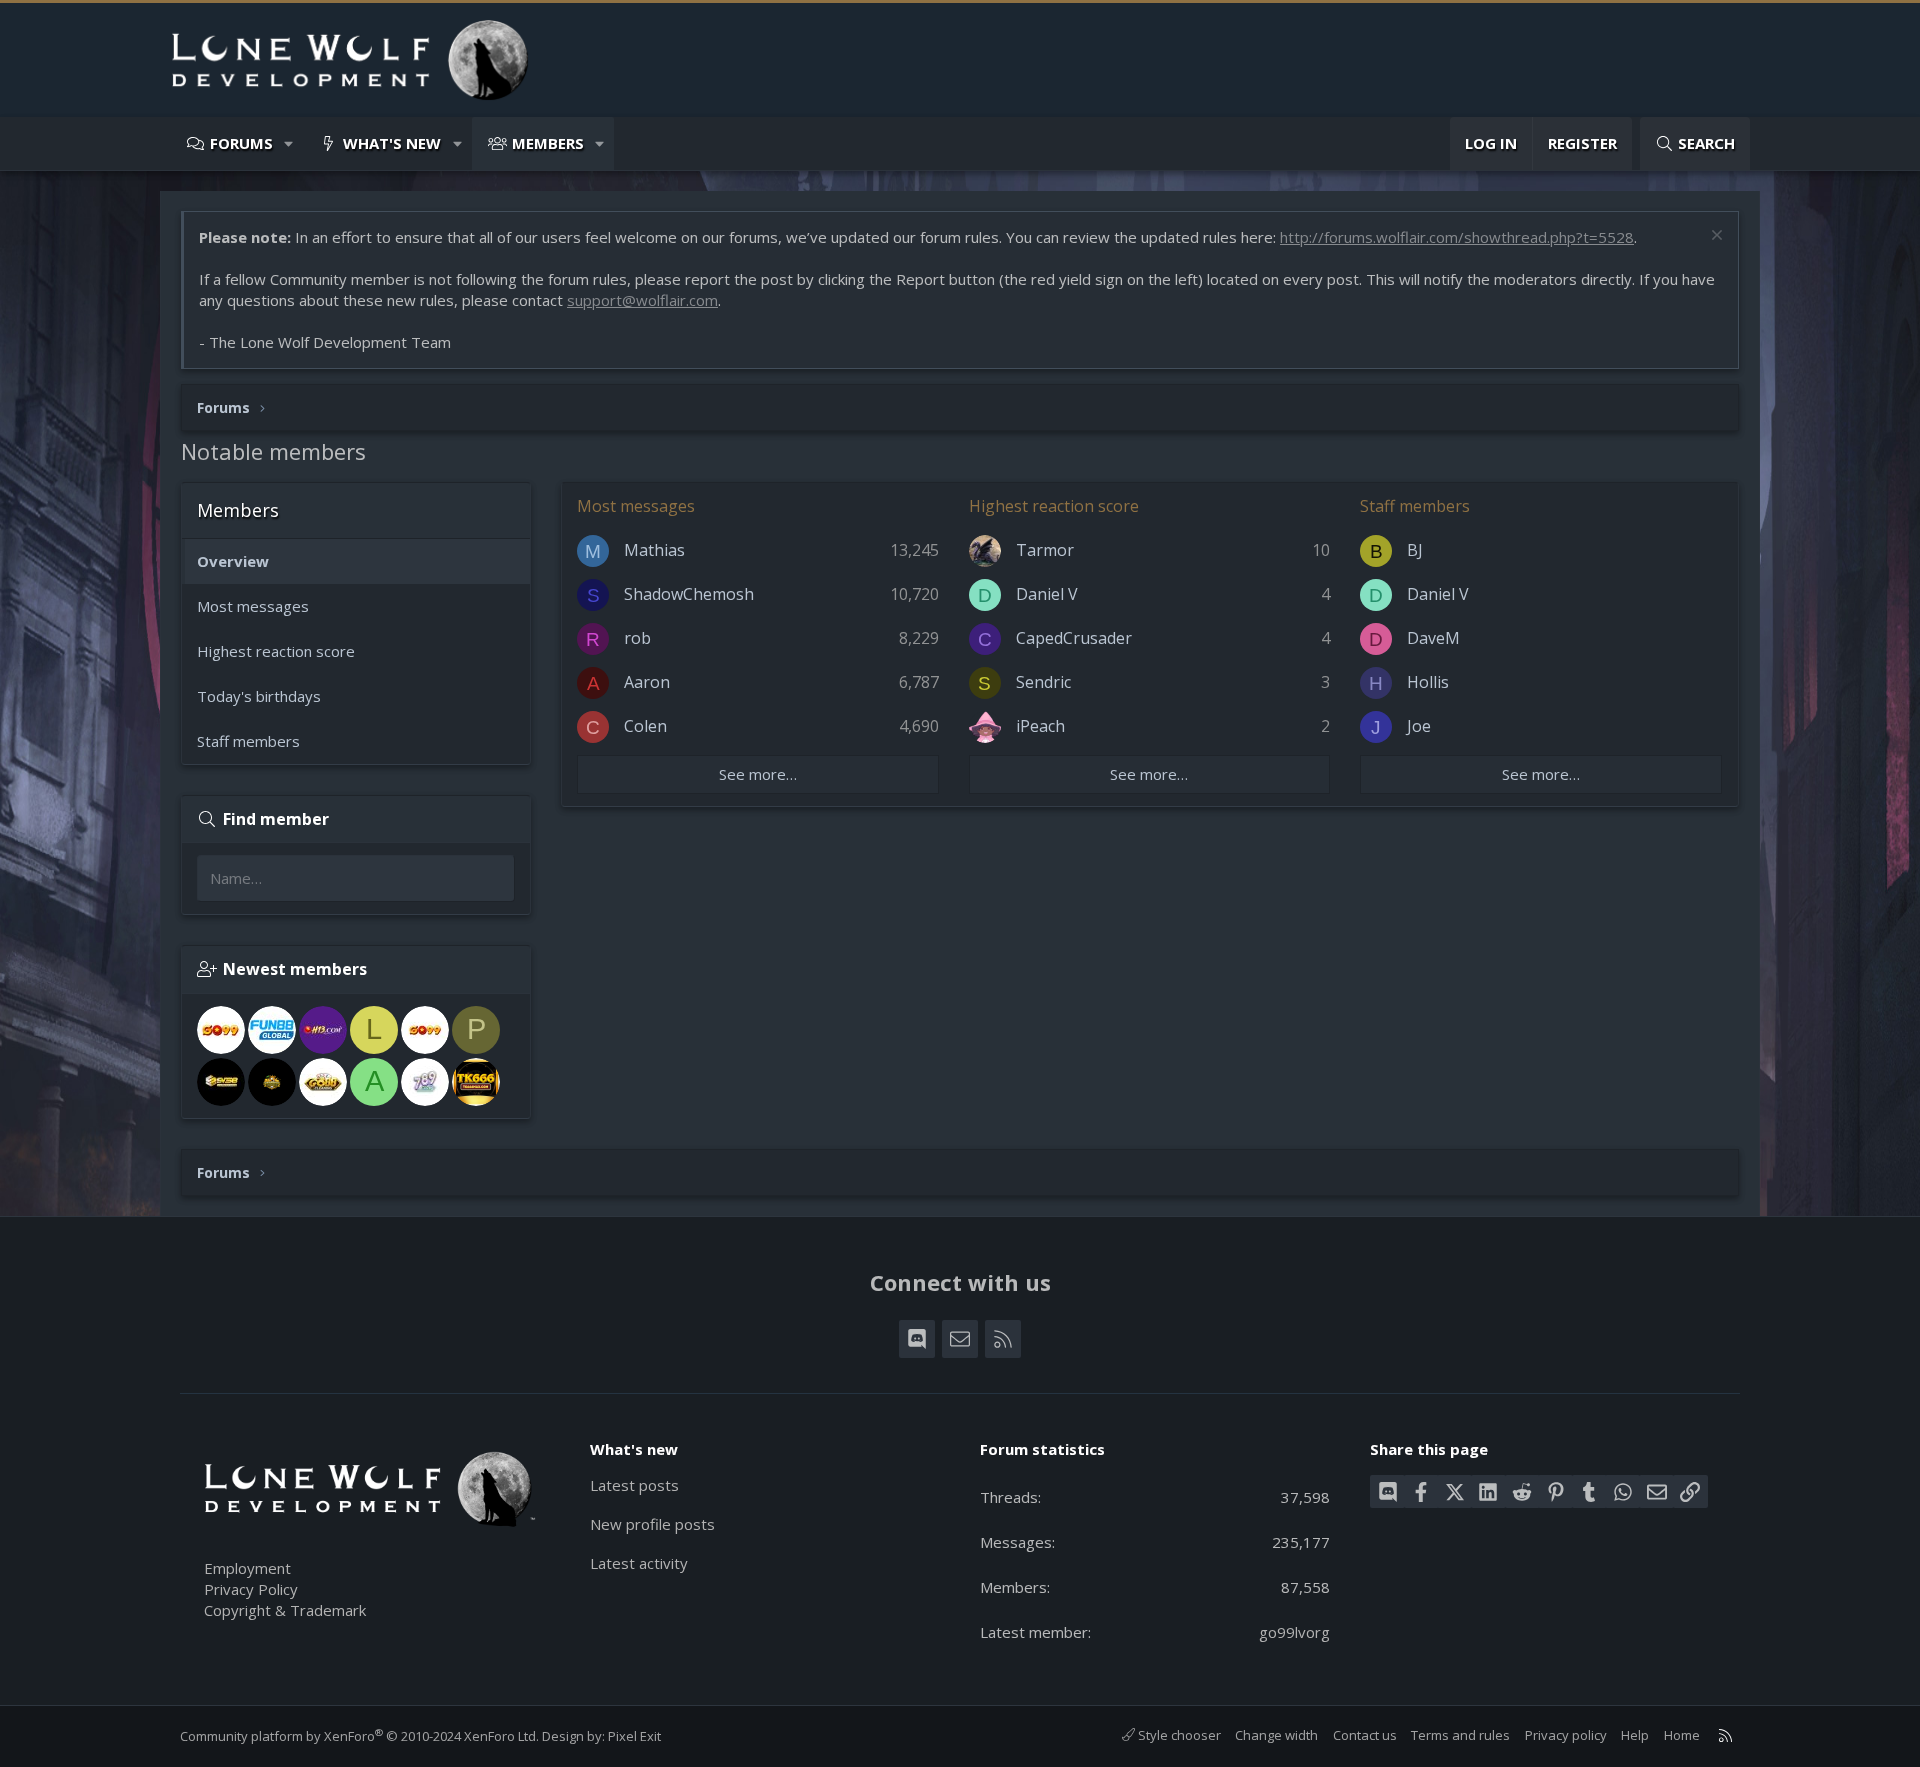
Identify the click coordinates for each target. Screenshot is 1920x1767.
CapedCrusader (1074, 638)
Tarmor (1045, 550)
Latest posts (634, 1485)
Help (1635, 1735)
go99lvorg (1294, 1632)
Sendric (1043, 682)
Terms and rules (1460, 1735)
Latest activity (639, 1563)
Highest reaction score (276, 651)
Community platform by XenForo (359, 1736)
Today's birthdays (259, 696)
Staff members (248, 741)
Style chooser (1178, 1735)
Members (548, 143)
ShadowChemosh (689, 594)
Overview (233, 561)
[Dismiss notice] (1714, 237)
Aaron (647, 682)
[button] (289, 143)
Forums (241, 143)
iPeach (1040, 726)
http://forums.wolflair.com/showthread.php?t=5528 (1457, 237)
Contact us (1365, 1735)
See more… (758, 774)
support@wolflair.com (642, 300)
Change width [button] (1276, 1735)
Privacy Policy (251, 1589)
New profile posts (652, 1524)
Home (1682, 1735)
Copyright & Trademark (285, 1610)
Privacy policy (1566, 1735)
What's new (392, 143)
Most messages (253, 606)
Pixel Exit (634, 1736)
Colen (645, 726)
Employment (247, 1568)
